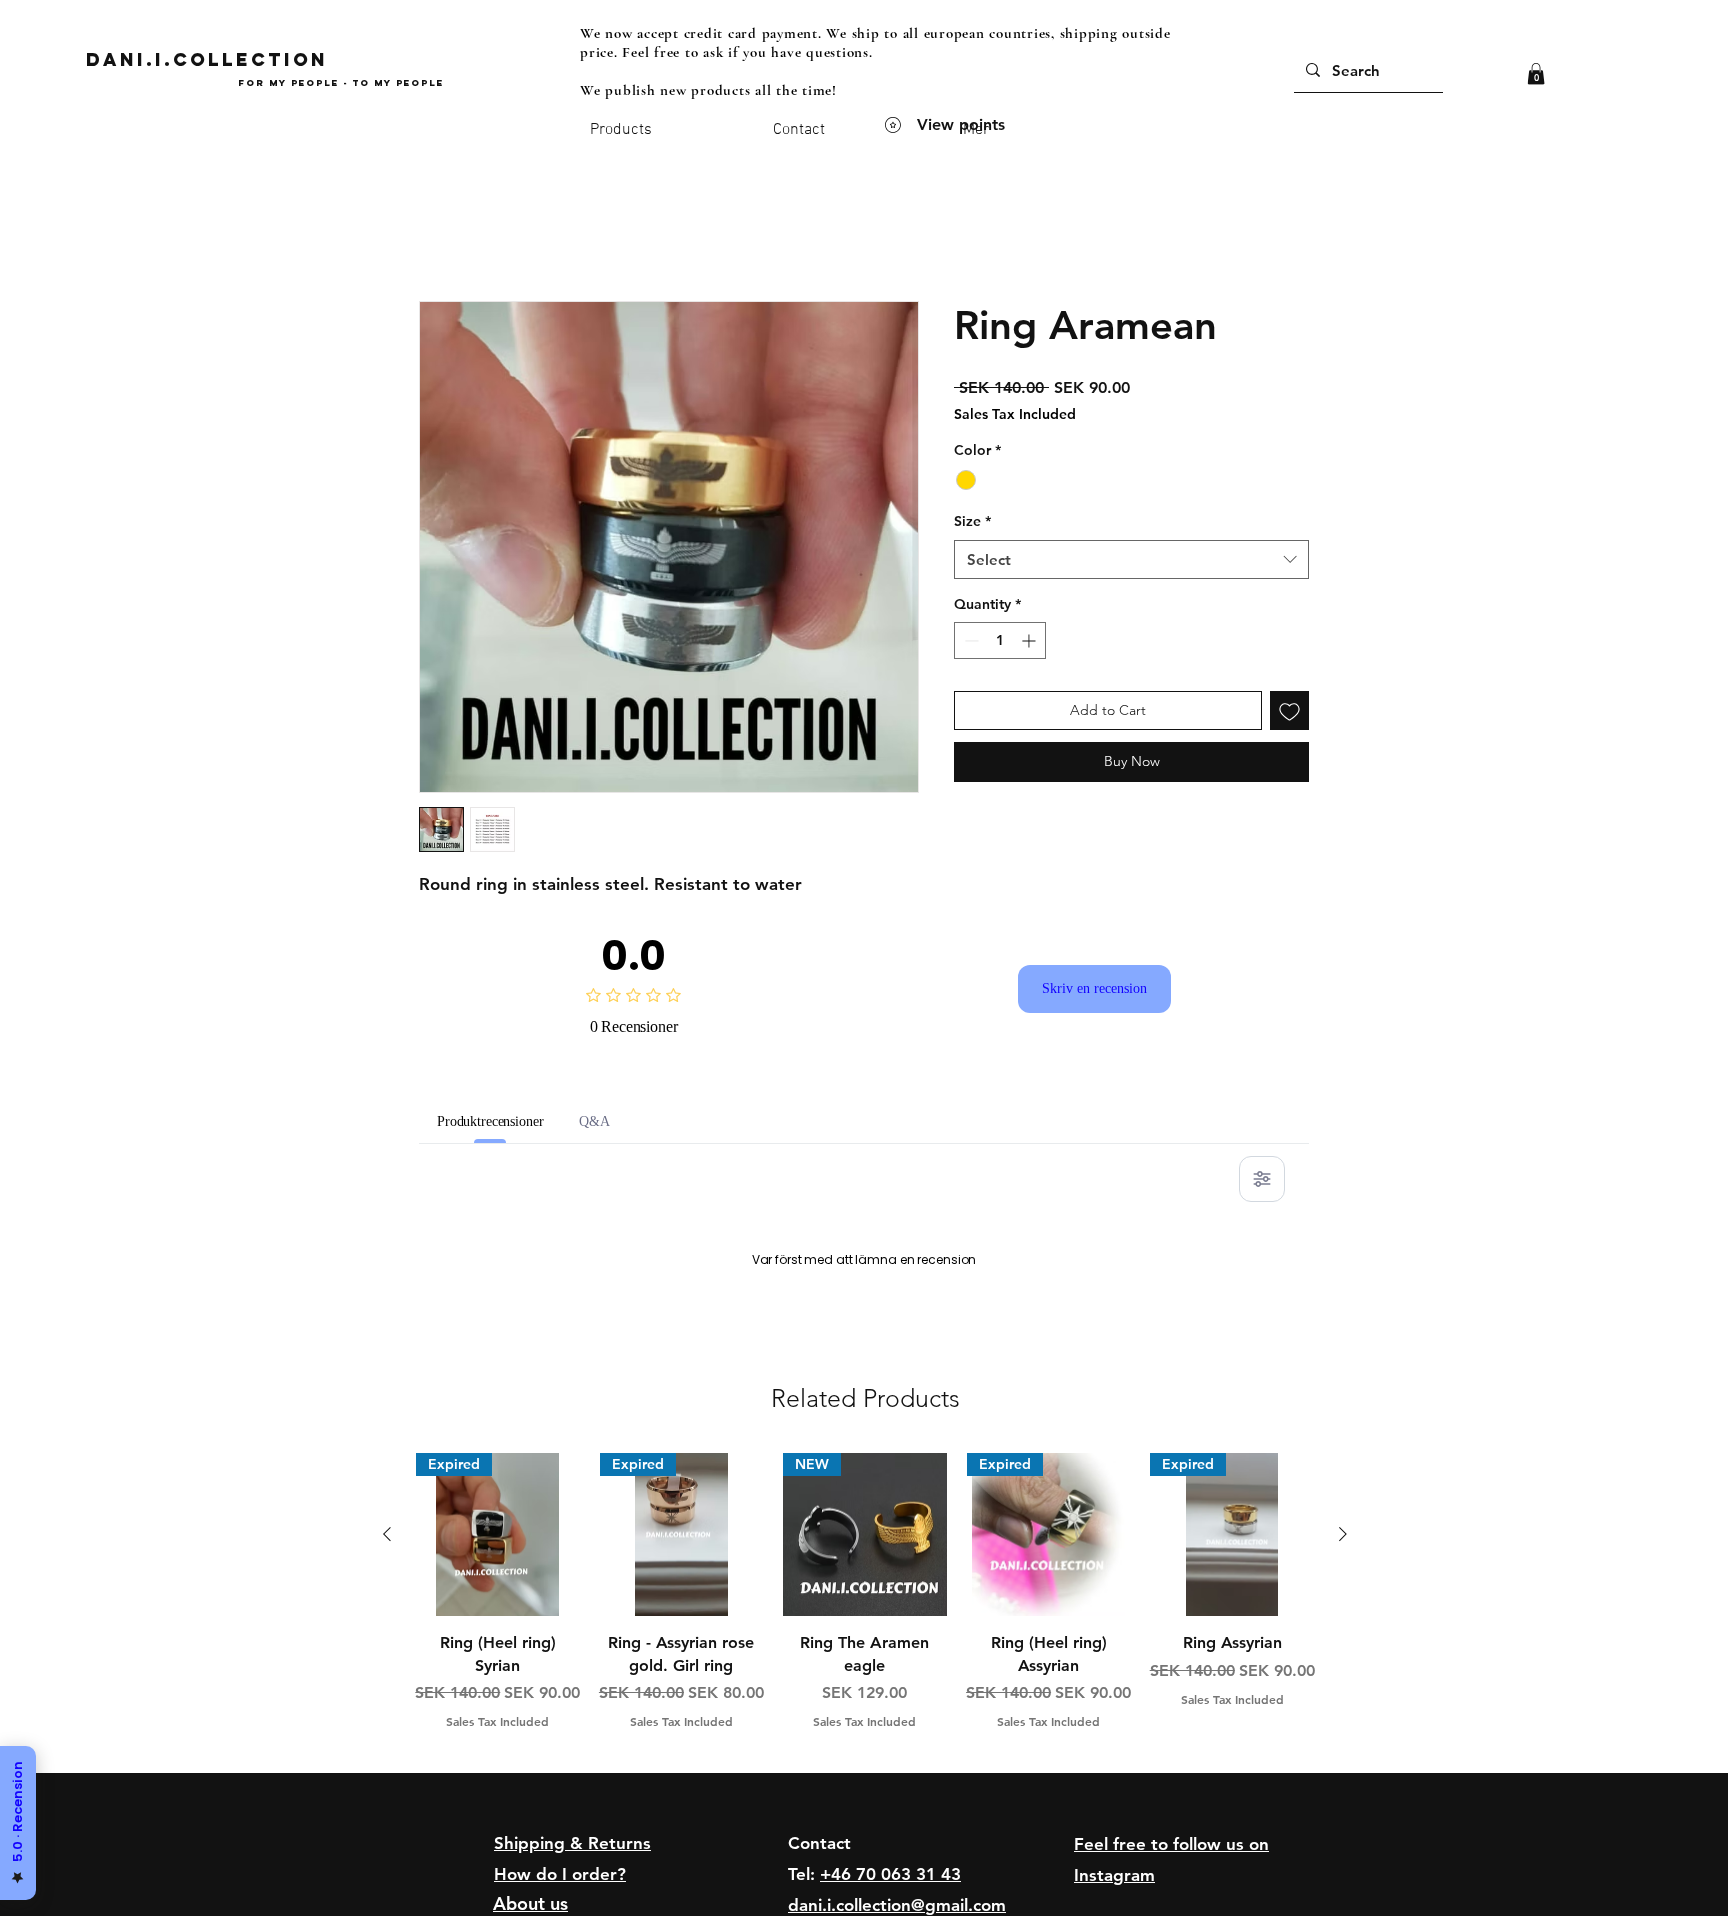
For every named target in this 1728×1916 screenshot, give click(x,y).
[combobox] (1131, 559)
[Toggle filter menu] (1262, 1179)
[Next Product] (1343, 1791)
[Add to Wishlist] (1289, 710)
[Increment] (1030, 640)
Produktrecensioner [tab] (507, 1121)
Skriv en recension (1094, 989)
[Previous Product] (387, 1791)
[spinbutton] (1000, 640)
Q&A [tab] (630, 1121)
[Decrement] (969, 640)
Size (972, 521)
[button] (1536, 74)
